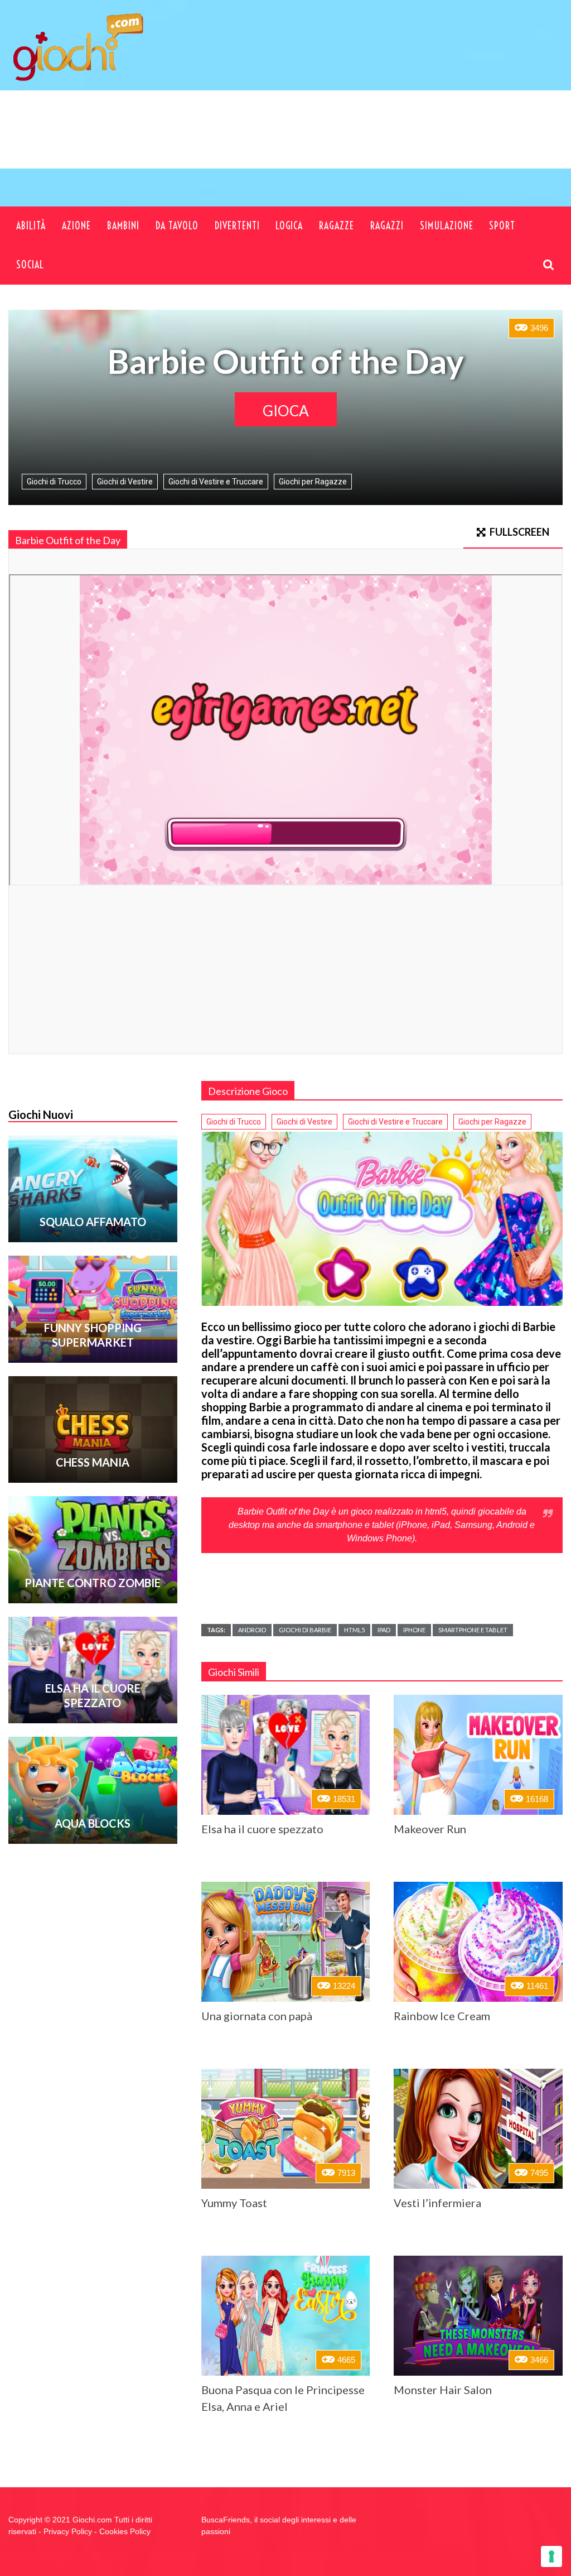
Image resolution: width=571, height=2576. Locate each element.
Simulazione (447, 226)
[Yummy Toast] (286, 2129)
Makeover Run (430, 1829)
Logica (289, 226)
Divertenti (237, 226)
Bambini (123, 226)
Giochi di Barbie (305, 1630)
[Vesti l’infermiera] (478, 2129)
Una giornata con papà (257, 2016)
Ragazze (337, 226)
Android (252, 1630)
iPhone (414, 1630)
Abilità (31, 226)
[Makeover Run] (478, 1755)
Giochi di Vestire (125, 482)
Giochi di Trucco (54, 482)
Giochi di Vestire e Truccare (216, 482)
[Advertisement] (349, 147)
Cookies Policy (125, 2531)
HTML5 (354, 1630)
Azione (76, 226)
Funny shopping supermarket (93, 1335)
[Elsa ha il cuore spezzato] (286, 1755)
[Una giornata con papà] (286, 1942)
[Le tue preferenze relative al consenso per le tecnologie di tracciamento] (551, 2556)
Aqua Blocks (93, 1823)
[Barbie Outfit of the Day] (382, 1219)
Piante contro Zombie (93, 1583)
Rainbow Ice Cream (442, 2016)
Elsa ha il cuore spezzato (262, 1829)
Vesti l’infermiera (437, 2203)
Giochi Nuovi (41, 1114)
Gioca (286, 411)
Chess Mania (93, 1462)
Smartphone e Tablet (473, 1630)
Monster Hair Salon (443, 2390)
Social (30, 265)
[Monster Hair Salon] (478, 2316)
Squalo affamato (93, 1222)
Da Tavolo (177, 226)
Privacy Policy (68, 2531)
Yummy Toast (234, 2203)
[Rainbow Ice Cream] (478, 1942)
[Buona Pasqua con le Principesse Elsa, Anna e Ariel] (286, 2316)
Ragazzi (387, 226)
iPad (384, 1630)
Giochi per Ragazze (313, 482)
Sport (502, 226)
